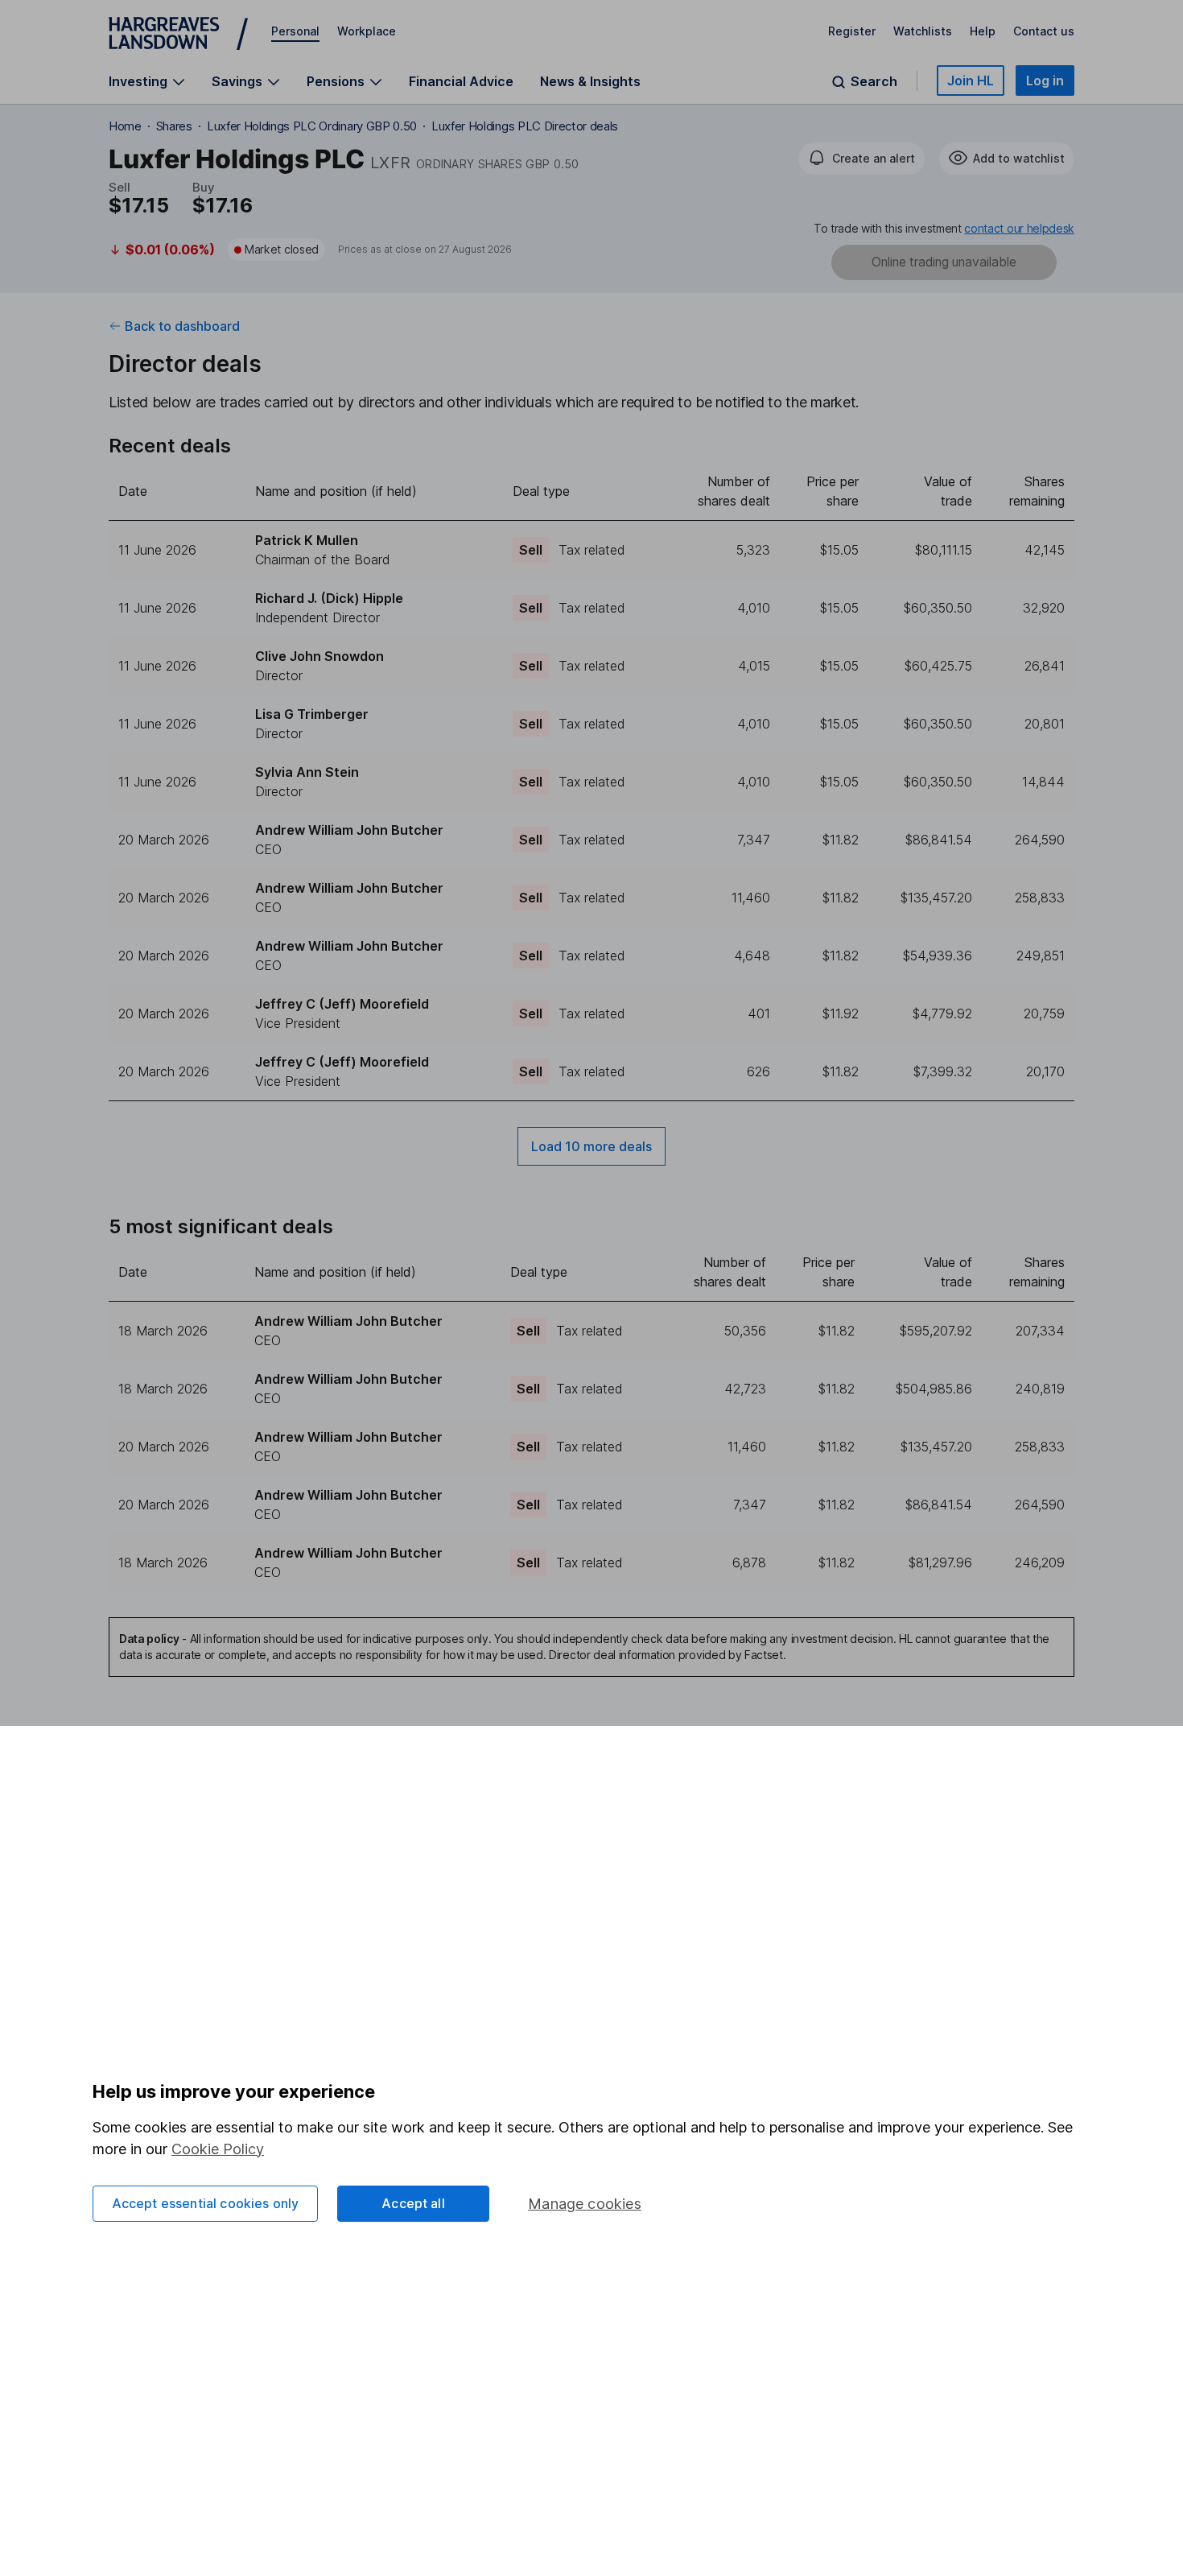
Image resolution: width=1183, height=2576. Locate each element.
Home (125, 126)
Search (874, 82)
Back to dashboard (182, 326)
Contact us (1044, 31)
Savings (237, 82)
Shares (174, 126)
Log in (1045, 80)
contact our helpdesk (1019, 228)
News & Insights (590, 81)
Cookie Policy (218, 2149)
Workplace (367, 31)
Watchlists (923, 31)
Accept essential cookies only (206, 2203)
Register (852, 31)
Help (983, 31)
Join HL (971, 80)
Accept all (413, 2203)
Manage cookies (585, 2204)
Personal (295, 31)
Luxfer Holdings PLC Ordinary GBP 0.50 (312, 126)
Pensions (336, 82)
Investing (138, 82)
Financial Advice (461, 81)
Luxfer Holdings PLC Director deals (525, 126)
